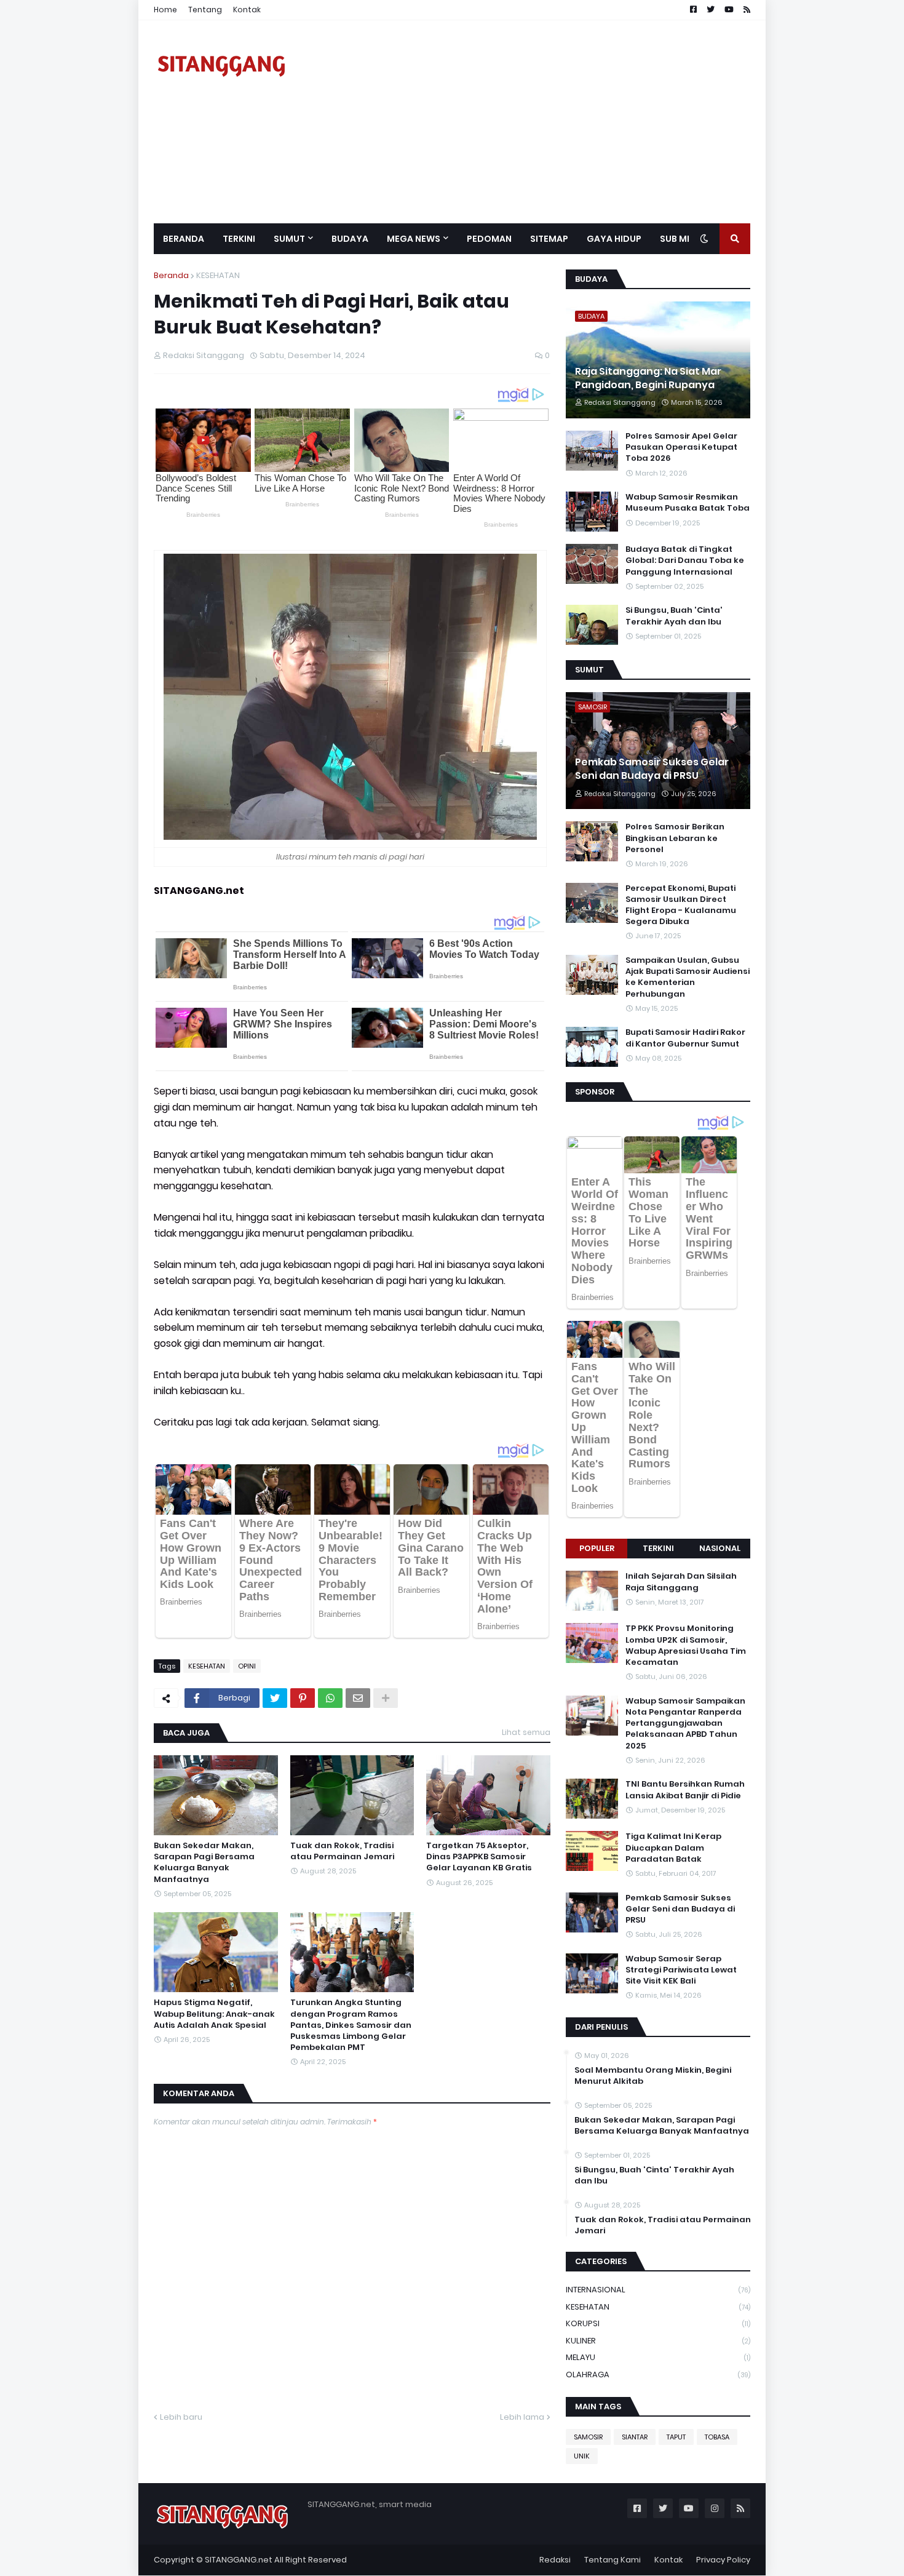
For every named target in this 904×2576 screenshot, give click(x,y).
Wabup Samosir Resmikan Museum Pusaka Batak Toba (688, 503)
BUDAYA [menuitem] (350, 239)
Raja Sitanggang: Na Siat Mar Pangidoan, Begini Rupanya (648, 378)
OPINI (247, 1666)
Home (165, 10)
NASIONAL (720, 1548)
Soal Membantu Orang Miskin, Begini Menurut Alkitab (653, 2076)
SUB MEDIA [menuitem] (684, 239)
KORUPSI (658, 2323)
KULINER (658, 2341)
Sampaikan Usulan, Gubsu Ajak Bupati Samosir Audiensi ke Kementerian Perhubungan (688, 977)
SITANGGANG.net (239, 2560)
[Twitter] (275, 1698)
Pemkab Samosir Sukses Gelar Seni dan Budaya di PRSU (652, 769)
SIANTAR (635, 2437)
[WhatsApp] (330, 1698)
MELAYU (658, 2357)
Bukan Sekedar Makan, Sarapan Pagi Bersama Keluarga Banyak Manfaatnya (204, 1863)
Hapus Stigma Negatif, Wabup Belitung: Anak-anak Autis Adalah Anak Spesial (214, 2014)
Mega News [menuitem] (414, 239)
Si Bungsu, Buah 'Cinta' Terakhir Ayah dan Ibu (674, 616)
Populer (597, 1548)
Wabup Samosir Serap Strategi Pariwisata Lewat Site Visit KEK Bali (681, 1970)
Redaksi (555, 2560)
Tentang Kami (613, 2560)
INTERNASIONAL (658, 2290)
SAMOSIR (588, 2437)
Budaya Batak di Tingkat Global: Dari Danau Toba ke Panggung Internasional (685, 560)
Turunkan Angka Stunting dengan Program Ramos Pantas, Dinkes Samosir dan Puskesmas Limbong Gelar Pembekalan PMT (351, 2025)
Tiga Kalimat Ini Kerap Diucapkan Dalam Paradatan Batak (673, 1848)
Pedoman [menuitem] (489, 239)
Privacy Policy (723, 2560)
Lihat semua (526, 1732)
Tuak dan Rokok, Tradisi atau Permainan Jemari (342, 1851)
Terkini (658, 1548)
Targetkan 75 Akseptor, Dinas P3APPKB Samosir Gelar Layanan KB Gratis (479, 1857)
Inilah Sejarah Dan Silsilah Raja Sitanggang (681, 1582)
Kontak (247, 10)
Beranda (171, 275)
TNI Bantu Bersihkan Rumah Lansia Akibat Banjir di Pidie (685, 1790)
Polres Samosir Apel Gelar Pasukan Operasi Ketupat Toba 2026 (681, 447)
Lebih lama (522, 2417)
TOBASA (717, 2437)
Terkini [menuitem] (239, 239)
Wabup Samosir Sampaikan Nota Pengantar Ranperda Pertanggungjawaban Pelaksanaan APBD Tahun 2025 (685, 1724)
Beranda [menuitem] (184, 239)
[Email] (358, 1698)
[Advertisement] (526, 122)
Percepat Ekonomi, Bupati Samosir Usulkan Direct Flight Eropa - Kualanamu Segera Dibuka (681, 905)
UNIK (582, 2456)
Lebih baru (181, 2417)
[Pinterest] (303, 1698)
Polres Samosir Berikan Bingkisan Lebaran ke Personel (675, 838)
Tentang (205, 10)
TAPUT (676, 2437)
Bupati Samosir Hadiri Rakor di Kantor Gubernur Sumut (685, 1038)
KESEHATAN (218, 275)
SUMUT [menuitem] (289, 239)
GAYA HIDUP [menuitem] (614, 239)
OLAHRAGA (658, 2375)
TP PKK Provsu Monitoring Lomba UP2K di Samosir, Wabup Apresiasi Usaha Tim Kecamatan (686, 1645)
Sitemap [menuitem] (549, 239)
